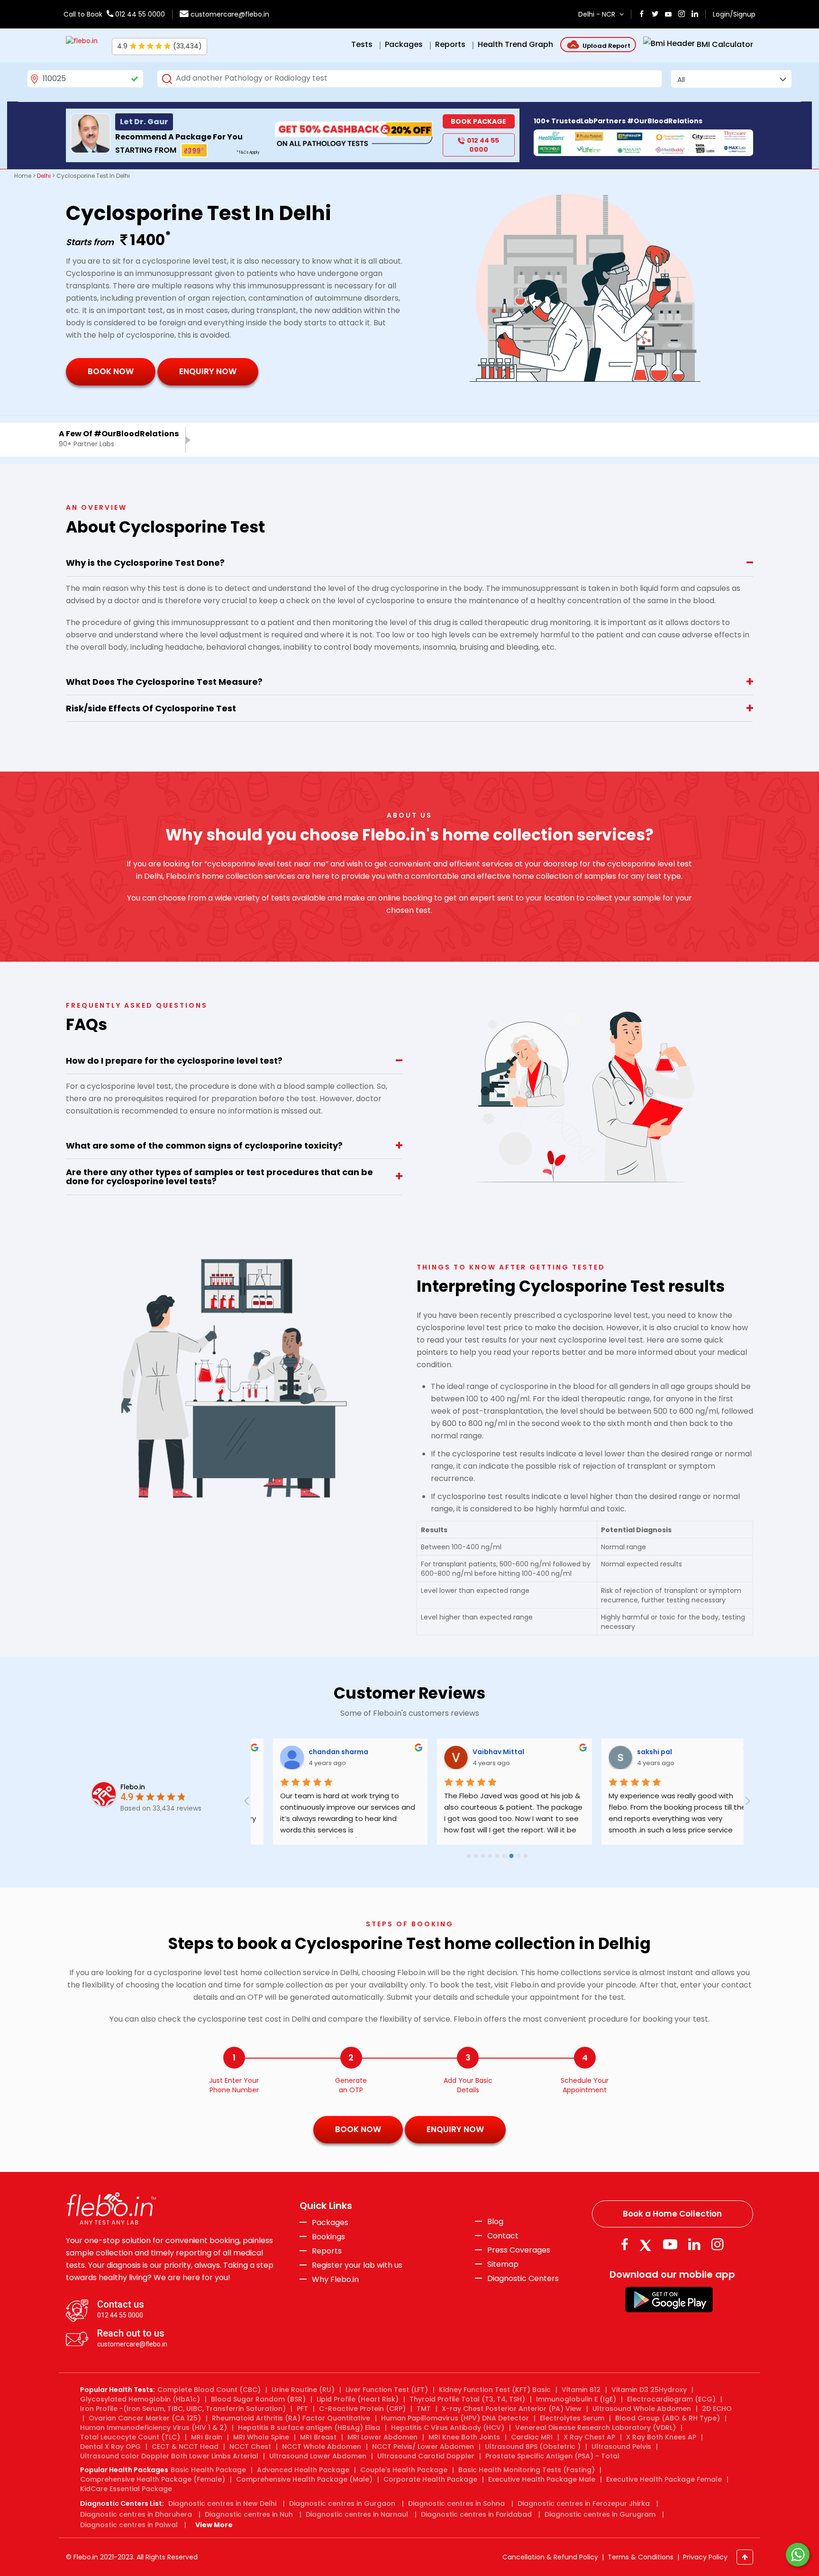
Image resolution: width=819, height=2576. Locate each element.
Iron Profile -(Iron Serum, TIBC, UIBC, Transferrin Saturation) (183, 2409)
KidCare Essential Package (126, 2489)
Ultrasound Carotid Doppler (426, 2456)
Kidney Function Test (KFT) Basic (495, 2390)
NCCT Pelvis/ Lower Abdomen (423, 2447)
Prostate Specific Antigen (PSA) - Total (552, 2456)
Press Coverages (519, 2250)
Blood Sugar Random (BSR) (258, 2399)
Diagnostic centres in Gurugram (600, 2514)
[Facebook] (624, 2244)
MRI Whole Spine (261, 2437)
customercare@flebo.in (230, 14)
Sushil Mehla (642, 1752)
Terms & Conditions (641, 2557)
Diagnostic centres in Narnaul (357, 2514)
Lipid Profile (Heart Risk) (358, 2399)
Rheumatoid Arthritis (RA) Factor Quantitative (291, 2418)
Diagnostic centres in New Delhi (222, 2503)
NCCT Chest (250, 2447)
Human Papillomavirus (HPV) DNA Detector (455, 2418)
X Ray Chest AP (589, 2437)
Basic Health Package (208, 2470)
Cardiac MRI (532, 2437)
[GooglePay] (669, 2299)
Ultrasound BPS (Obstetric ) (533, 2447)
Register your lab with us (357, 2265)
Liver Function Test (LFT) (387, 2390)
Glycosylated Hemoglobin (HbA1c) (140, 2399)
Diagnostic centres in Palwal (129, 2525)
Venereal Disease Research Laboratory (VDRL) (596, 2428)
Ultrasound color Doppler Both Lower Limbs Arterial (169, 2456)
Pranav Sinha (479, 1752)
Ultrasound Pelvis (621, 2447)
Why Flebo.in (335, 2279)
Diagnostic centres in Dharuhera (136, 2514)
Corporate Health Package (430, 2479)
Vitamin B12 (581, 2390)
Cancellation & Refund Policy (550, 2557)
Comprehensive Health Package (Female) (153, 2479)
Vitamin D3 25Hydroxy (649, 2390)
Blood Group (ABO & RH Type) (668, 2418)
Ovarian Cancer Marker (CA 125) (145, 2418)
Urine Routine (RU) (303, 2390)
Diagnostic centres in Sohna (456, 2503)
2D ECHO (717, 2409)
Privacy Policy (705, 2557)
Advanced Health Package (303, 2470)
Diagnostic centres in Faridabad (476, 2514)
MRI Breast (318, 2437)
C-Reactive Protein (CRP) (362, 2409)
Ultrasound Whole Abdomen (642, 2409)
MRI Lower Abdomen (382, 2437)
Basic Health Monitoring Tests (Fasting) (527, 2470)
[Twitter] (647, 2244)
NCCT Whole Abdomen (322, 2447)
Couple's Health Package (404, 2470)
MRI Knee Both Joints (464, 2437)
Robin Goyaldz (317, 1752)
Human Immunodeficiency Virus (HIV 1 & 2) (154, 2428)
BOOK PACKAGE (478, 121)
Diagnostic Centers (523, 2278)
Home (23, 176)
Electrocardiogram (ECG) (671, 2399)
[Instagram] (718, 2244)
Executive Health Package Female (664, 2479)
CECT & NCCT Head (185, 2447)
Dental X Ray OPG (110, 2447)
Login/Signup (734, 14)
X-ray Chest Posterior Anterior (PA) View (512, 2409)
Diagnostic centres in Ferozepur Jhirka (584, 2503)
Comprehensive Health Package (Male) (304, 2479)
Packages (330, 2223)
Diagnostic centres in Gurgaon (342, 2503)
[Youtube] (670, 2244)
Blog (495, 2222)
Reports (327, 2251)
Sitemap (503, 2264)
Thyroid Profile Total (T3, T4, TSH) (467, 2399)
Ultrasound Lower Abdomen (318, 2456)
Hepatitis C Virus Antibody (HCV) (448, 2428)
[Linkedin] (694, 2244)
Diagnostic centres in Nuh (249, 2514)
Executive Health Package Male (542, 2479)
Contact (503, 2236)
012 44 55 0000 (139, 14)
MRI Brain (207, 2437)
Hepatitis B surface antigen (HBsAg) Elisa (309, 2428)
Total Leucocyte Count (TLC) (130, 2437)
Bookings (328, 2237)
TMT (424, 2409)
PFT (302, 2409)
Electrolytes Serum (572, 2418)
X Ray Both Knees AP (661, 2437)
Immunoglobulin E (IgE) (576, 2399)
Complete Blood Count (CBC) (209, 2390)
